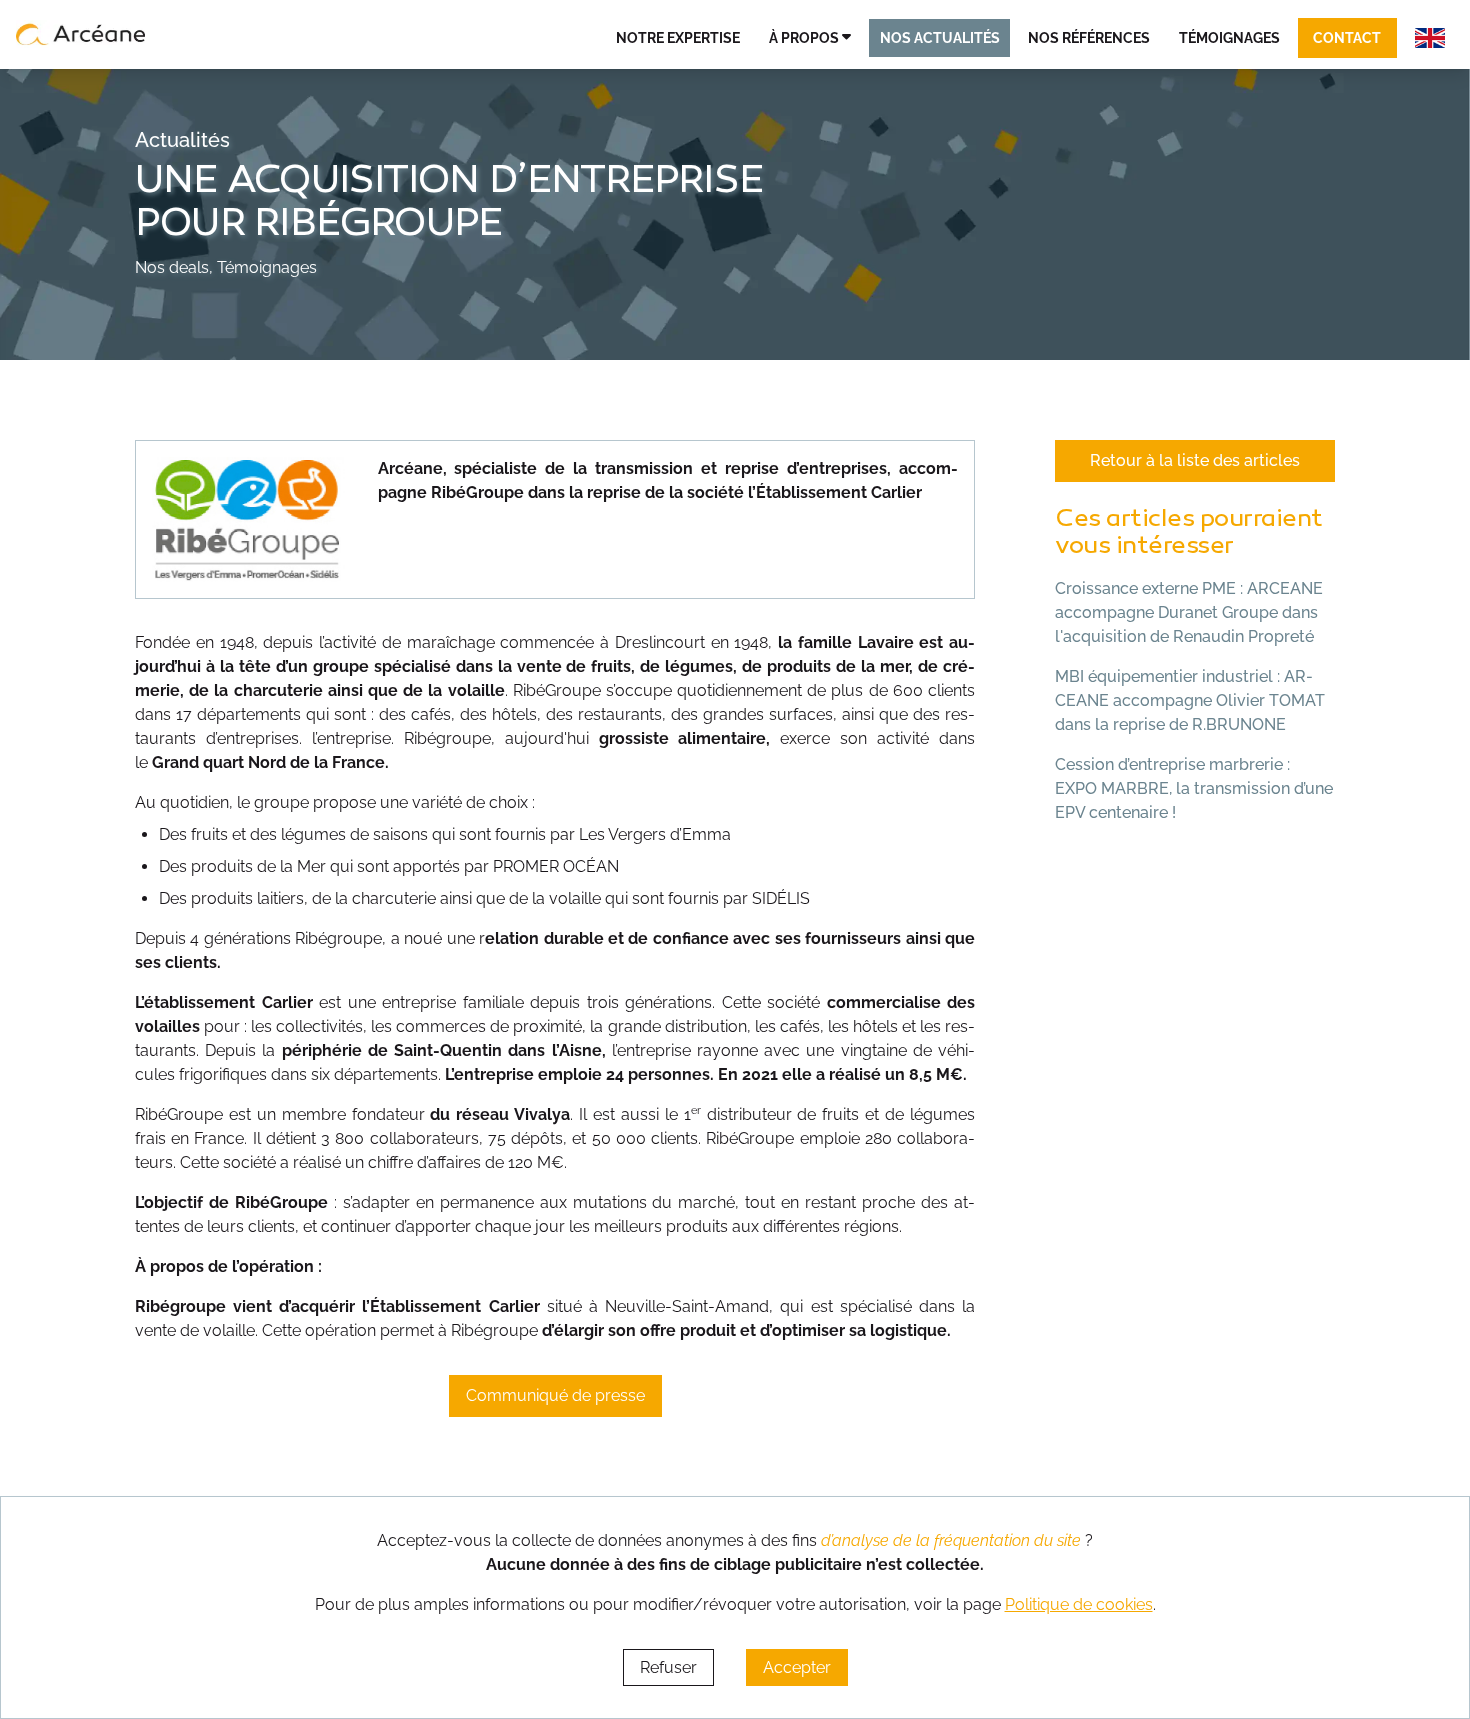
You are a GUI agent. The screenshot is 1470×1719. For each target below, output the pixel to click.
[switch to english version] (1430, 38)
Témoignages (1229, 37)
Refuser (668, 1667)
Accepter (797, 1667)
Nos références (1089, 37)
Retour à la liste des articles (1195, 460)
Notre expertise (678, 37)
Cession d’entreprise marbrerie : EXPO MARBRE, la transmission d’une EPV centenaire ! (1194, 788)
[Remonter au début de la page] (1417, 1609)
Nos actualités (940, 37)
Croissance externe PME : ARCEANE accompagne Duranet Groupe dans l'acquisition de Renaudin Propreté (1189, 612)
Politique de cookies (1079, 1604)
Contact (1347, 37)
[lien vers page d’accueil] (81, 34)
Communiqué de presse (555, 1395)
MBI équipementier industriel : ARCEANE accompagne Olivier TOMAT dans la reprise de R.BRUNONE (1190, 700)
